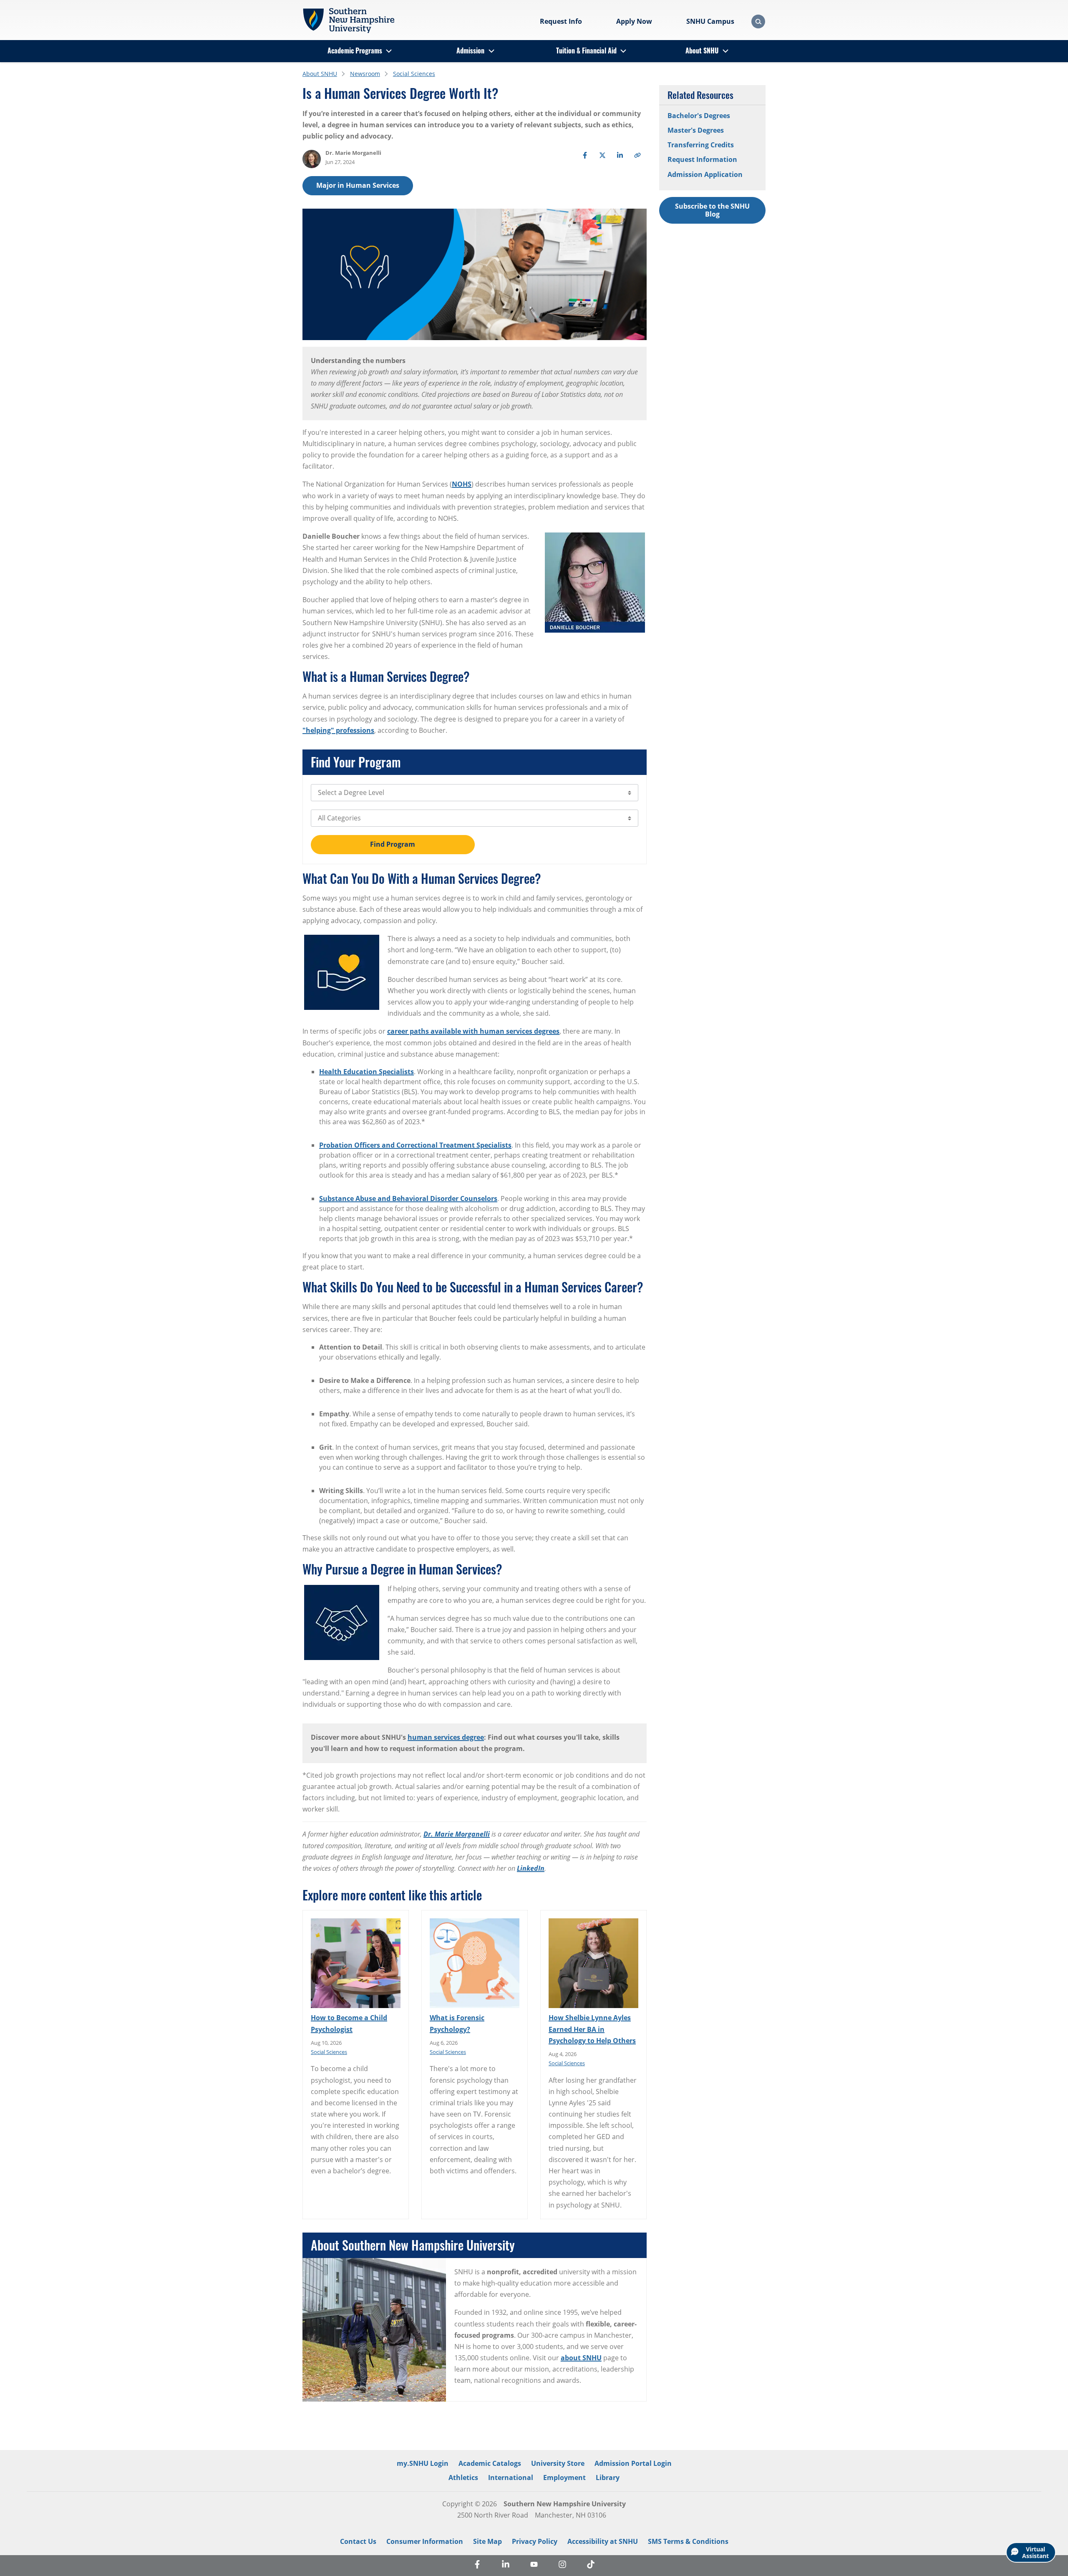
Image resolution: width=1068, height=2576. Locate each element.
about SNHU (581, 2358)
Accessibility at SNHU (603, 2541)
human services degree (446, 1737)
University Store (558, 2463)
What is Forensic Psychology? (457, 2023)
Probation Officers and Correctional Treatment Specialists (415, 1145)
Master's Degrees (696, 130)
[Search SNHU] (758, 21)
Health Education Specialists (366, 1072)
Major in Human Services (358, 185)
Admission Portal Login (633, 2463)
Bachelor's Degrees (699, 116)
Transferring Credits (701, 145)
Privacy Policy (535, 2541)
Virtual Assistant (1035, 2552)
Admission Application (705, 174)
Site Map (487, 2541)
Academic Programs (355, 50)
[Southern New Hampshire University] (348, 20)
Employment (564, 2478)
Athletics (463, 2478)
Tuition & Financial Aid (586, 50)
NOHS (462, 484)
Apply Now (634, 21)
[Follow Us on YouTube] (534, 2566)
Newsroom (365, 74)
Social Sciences (414, 74)
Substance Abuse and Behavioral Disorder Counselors (408, 1198)
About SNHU (702, 50)
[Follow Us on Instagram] (562, 2566)
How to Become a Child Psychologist (349, 2023)
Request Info (561, 21)
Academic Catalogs (490, 2463)
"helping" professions (338, 730)
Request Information (702, 159)
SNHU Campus (710, 21)
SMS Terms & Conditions (688, 2541)
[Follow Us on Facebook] (477, 2566)
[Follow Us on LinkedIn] (506, 2566)
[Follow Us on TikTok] (591, 2566)
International (511, 2478)
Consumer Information (425, 2541)
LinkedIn (531, 1868)
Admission (470, 50)
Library (608, 2478)
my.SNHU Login (423, 2463)
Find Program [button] (393, 844)
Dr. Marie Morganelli (457, 1834)
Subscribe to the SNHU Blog (712, 210)
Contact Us (358, 2541)
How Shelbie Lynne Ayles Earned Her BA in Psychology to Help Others (592, 2029)
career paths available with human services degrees (473, 1031)
